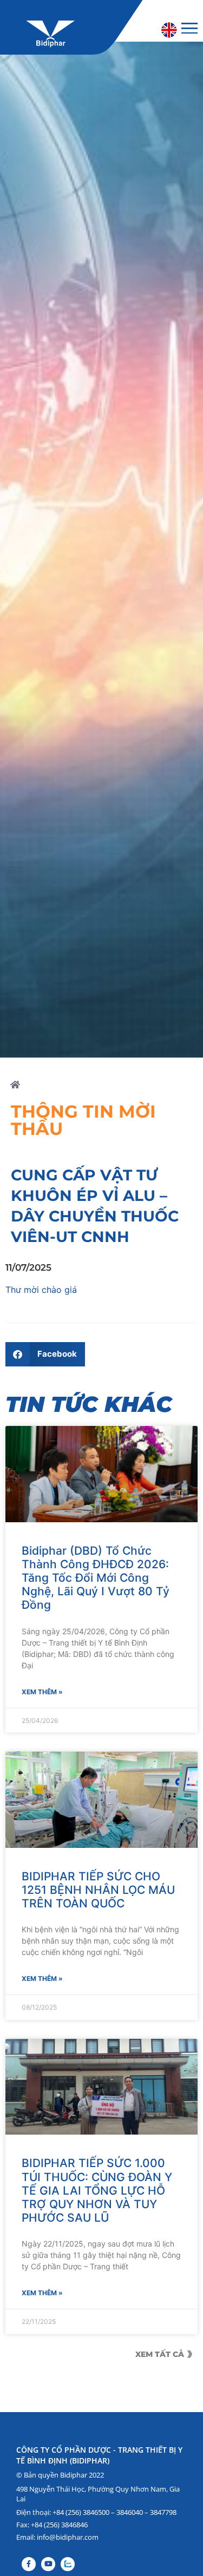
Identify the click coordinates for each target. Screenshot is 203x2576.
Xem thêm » (42, 1692)
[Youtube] (48, 2564)
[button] (45, 1354)
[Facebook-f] (29, 2564)
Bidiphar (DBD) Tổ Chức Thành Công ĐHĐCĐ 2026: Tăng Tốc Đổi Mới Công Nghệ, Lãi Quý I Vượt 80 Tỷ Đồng (96, 1578)
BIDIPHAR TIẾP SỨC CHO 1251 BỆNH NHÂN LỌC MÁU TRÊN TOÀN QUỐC (98, 1890)
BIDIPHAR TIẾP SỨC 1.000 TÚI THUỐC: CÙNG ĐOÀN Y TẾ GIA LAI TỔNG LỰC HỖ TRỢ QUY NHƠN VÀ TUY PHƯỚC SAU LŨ (97, 2190)
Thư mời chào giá (41, 1290)
